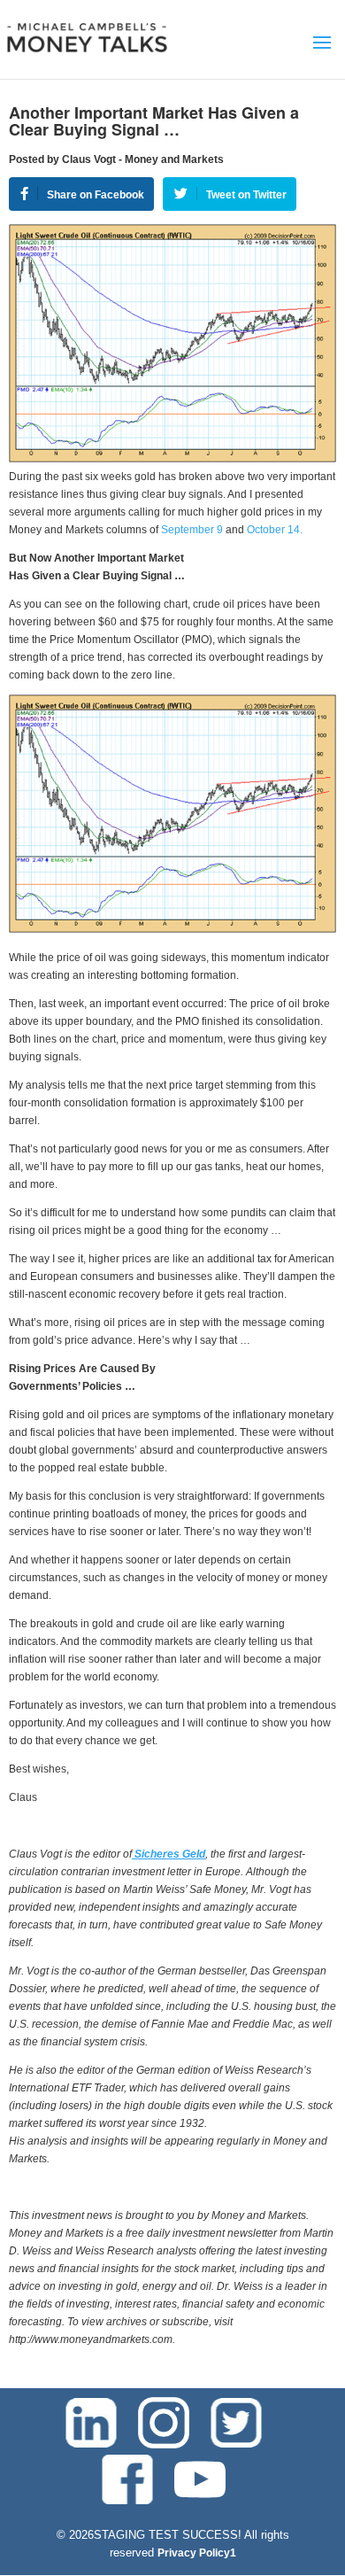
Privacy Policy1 (197, 2553)
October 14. (275, 530)
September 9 (192, 530)
